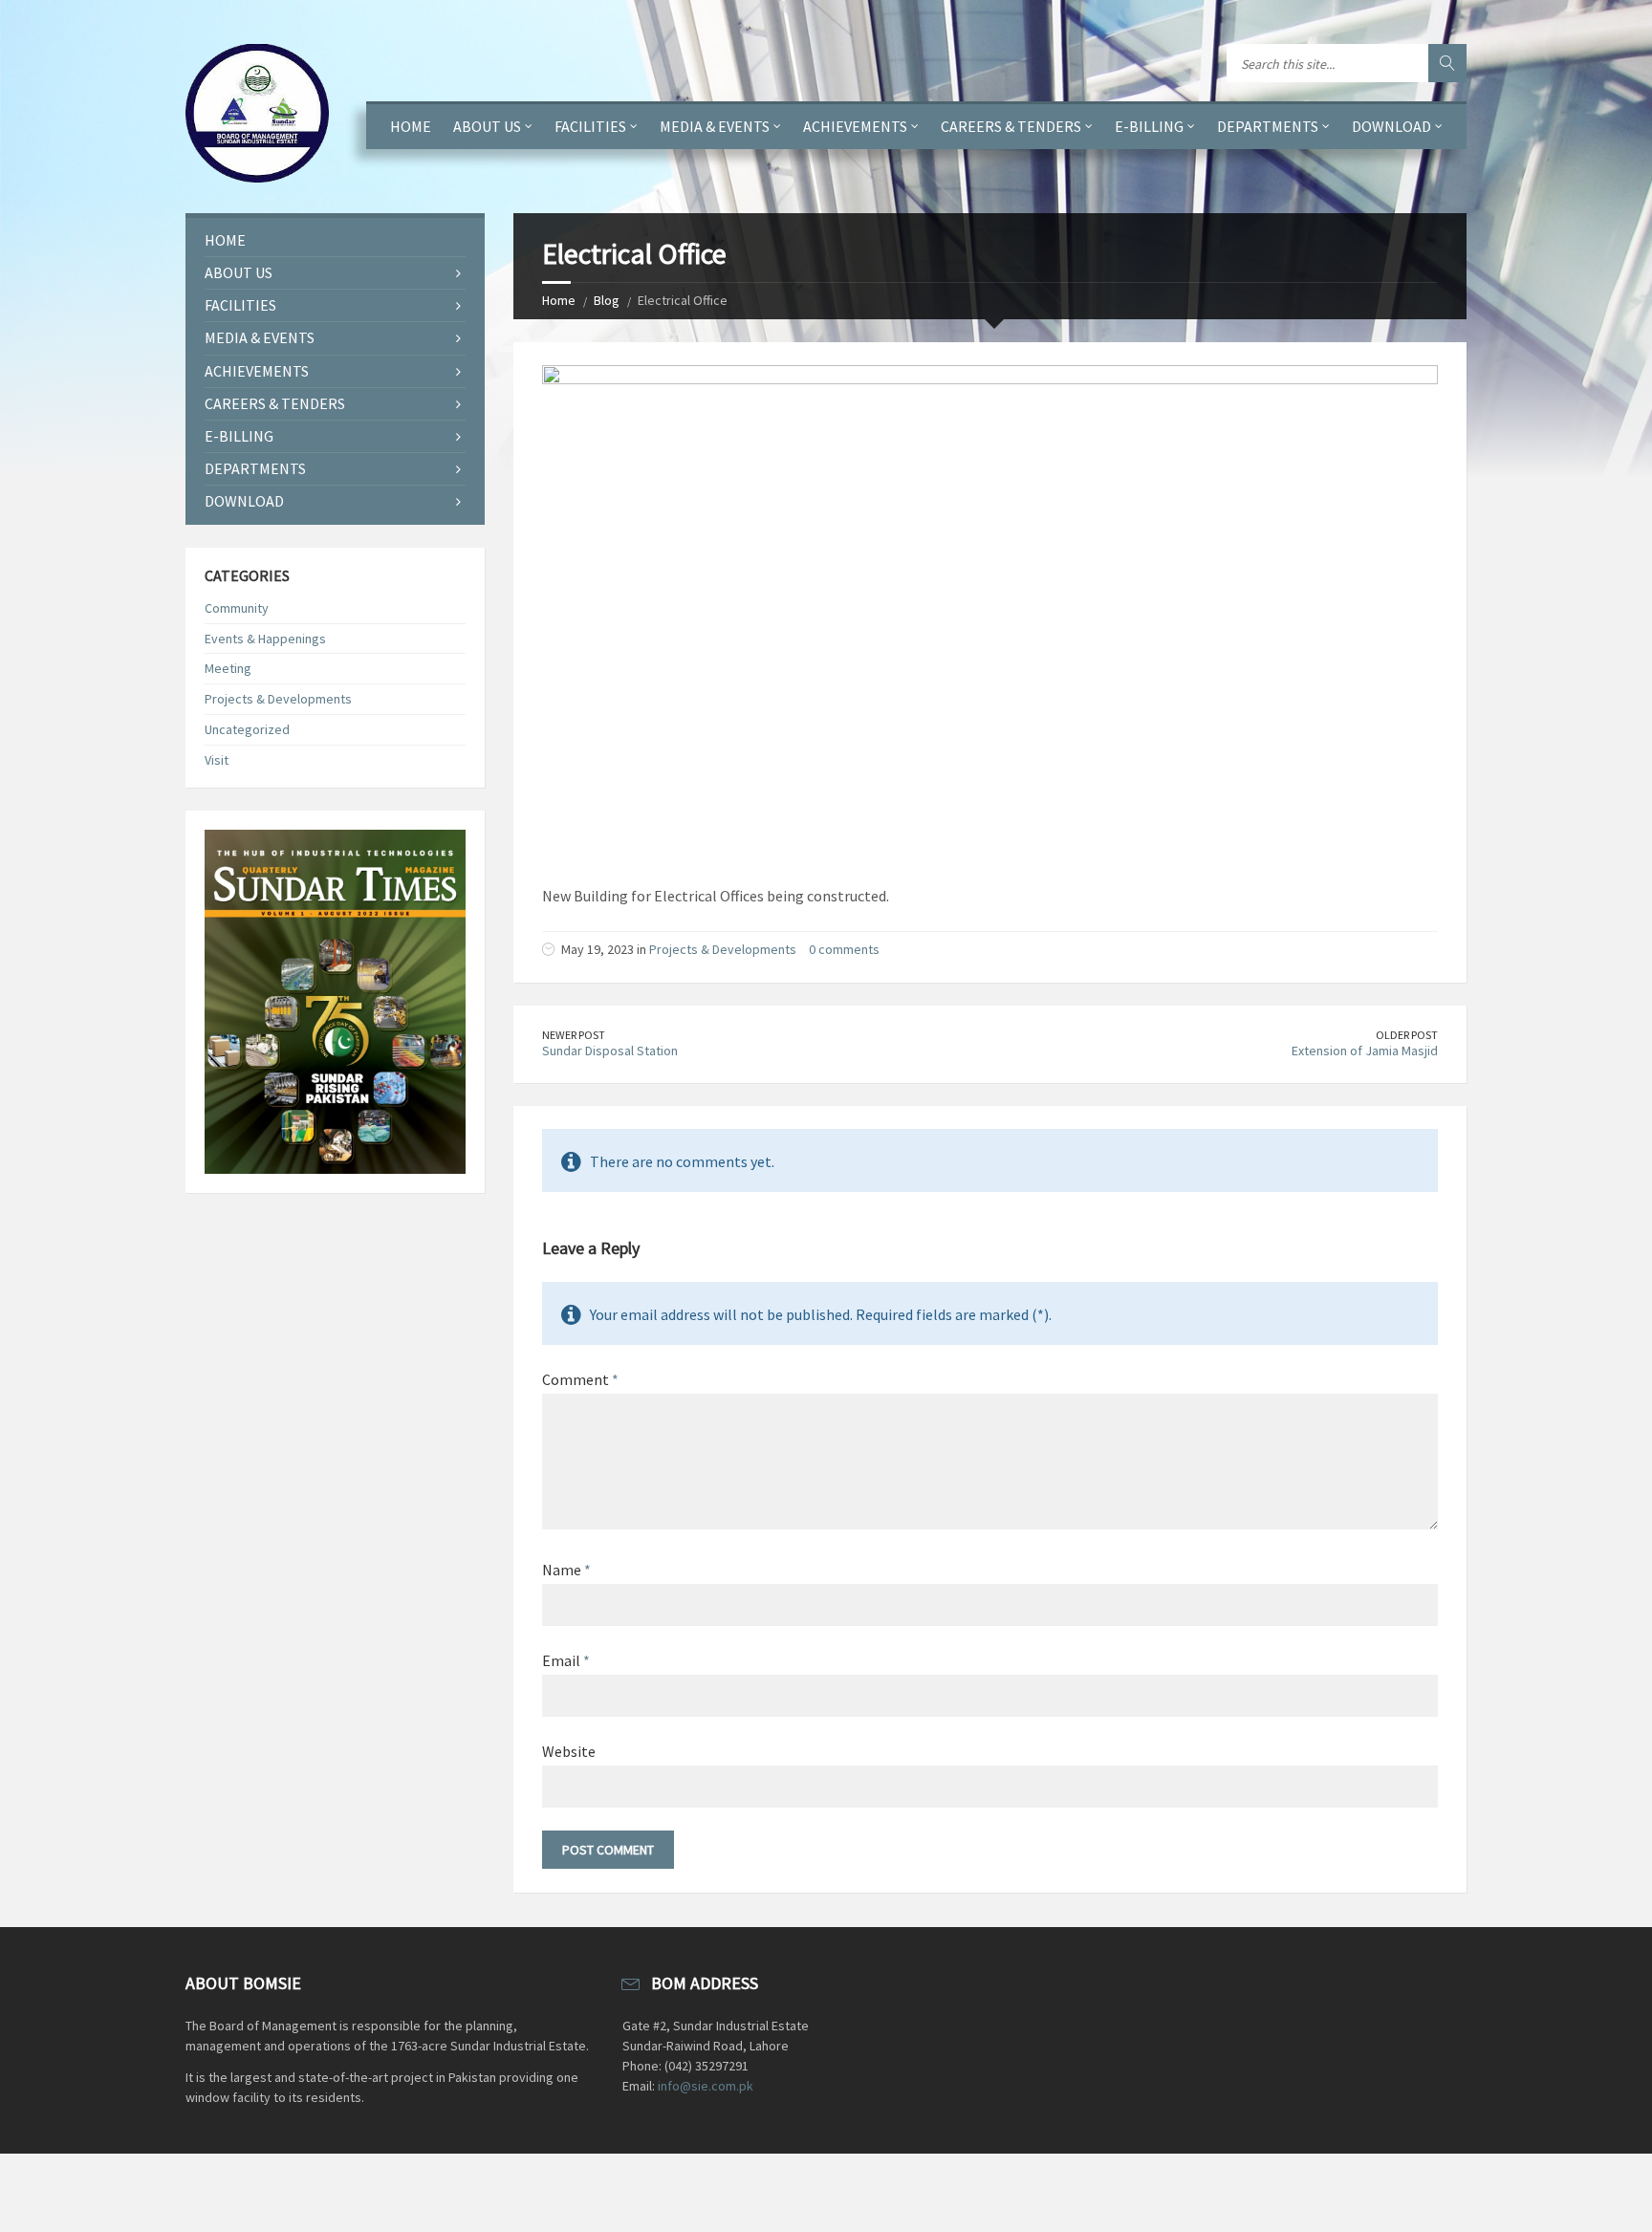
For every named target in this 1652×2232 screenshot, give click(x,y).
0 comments (844, 949)
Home (411, 126)
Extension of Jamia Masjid (1365, 1051)
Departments (1268, 126)
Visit (217, 760)
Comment (580, 1379)
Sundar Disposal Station (610, 1051)
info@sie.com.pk (706, 2086)
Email (566, 1660)
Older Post (1407, 1035)
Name (566, 1570)
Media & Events (715, 126)
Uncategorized (247, 729)
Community (237, 608)
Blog (607, 300)
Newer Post (574, 1035)
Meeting (228, 668)
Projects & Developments (723, 949)
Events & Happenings (265, 639)
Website (569, 1751)
